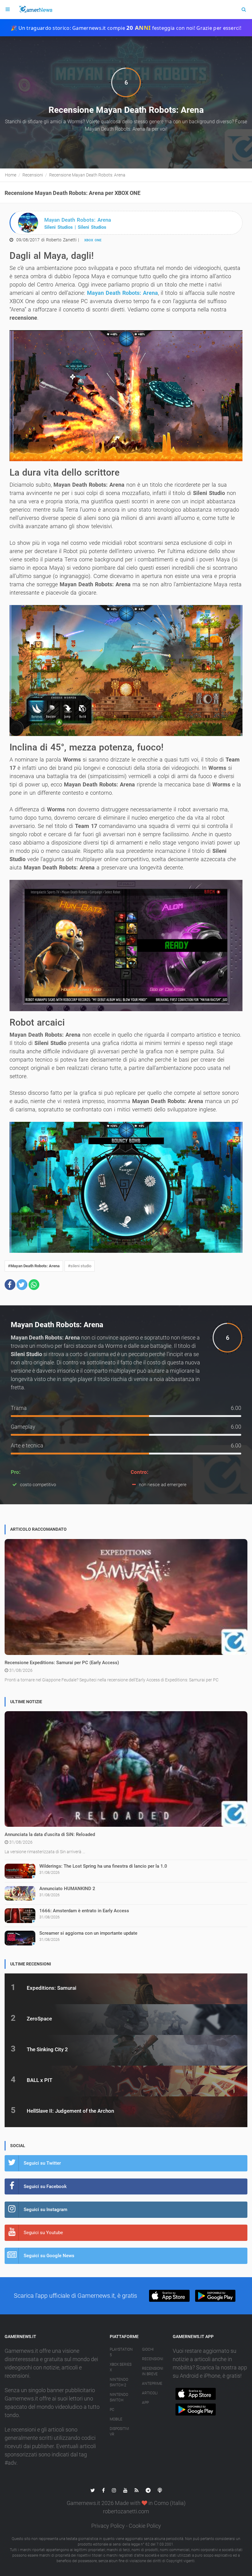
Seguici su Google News (49, 2256)
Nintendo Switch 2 (119, 2382)
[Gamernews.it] (35, 10)
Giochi (148, 2349)
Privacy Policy (108, 2526)
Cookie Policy (145, 2526)
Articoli (150, 2393)
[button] (10, 1285)
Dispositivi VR (119, 2432)
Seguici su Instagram (45, 2210)
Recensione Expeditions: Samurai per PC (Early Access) (62, 1663)
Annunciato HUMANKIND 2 (67, 1889)
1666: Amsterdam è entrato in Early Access (84, 1911)
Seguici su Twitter (42, 2163)
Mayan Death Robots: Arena (122, 293)
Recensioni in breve (153, 2371)
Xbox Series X (121, 2367)
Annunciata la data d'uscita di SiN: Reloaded (50, 1834)
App (145, 2403)
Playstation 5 (121, 2352)
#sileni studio (80, 1266)
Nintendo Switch (119, 2397)
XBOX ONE (93, 240)
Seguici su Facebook (45, 2186)
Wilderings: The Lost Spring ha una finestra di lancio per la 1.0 (103, 1866)
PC (112, 2410)
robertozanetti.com (126, 2511)
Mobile (116, 2419)
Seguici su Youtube (43, 2233)
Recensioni (153, 2359)
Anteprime (152, 2384)
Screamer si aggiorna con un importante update (88, 1933)
